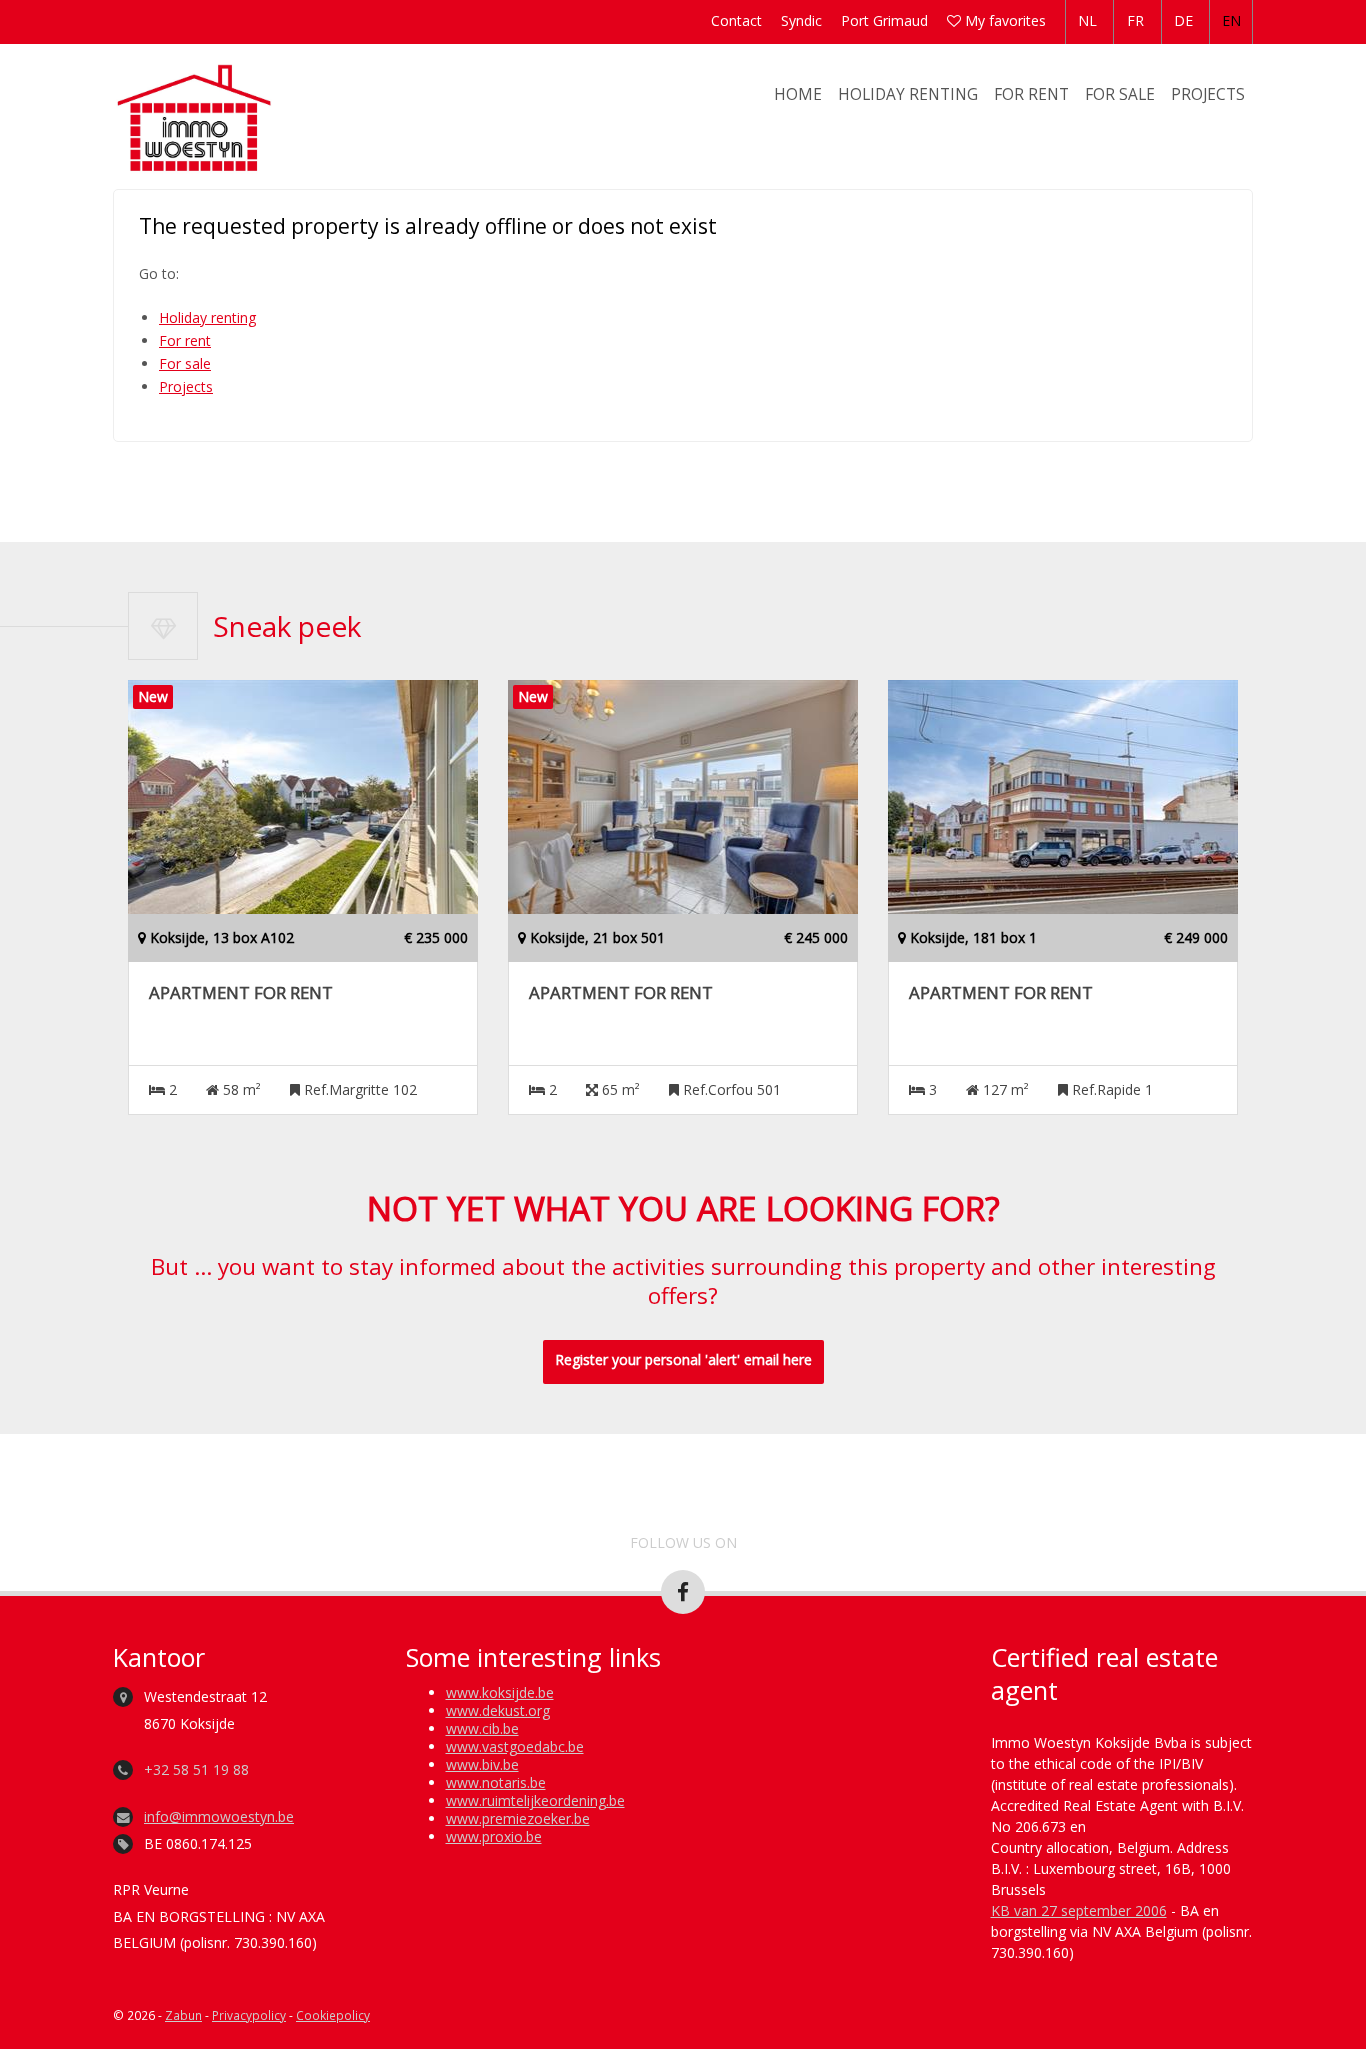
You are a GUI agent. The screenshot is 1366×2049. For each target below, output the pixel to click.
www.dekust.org (498, 1710)
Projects (1208, 94)
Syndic (801, 20)
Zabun (183, 2015)
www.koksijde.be (500, 1692)
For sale (1120, 94)
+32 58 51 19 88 (196, 1769)
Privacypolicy (249, 2015)
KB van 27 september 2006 (1079, 1910)
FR (1135, 20)
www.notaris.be (496, 1782)
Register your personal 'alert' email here (683, 1359)
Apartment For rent (241, 993)
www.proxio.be (494, 1836)
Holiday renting (908, 94)
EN (1231, 20)
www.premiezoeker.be (518, 1818)
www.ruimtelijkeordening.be (535, 1800)
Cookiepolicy (333, 2015)
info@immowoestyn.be (219, 1816)
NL (1087, 20)
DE (1183, 20)
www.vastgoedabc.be (515, 1746)
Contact (736, 20)
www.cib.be (482, 1728)
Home (798, 94)
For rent (1031, 94)
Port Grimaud (884, 20)
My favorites (1003, 20)
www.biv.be (482, 1764)
